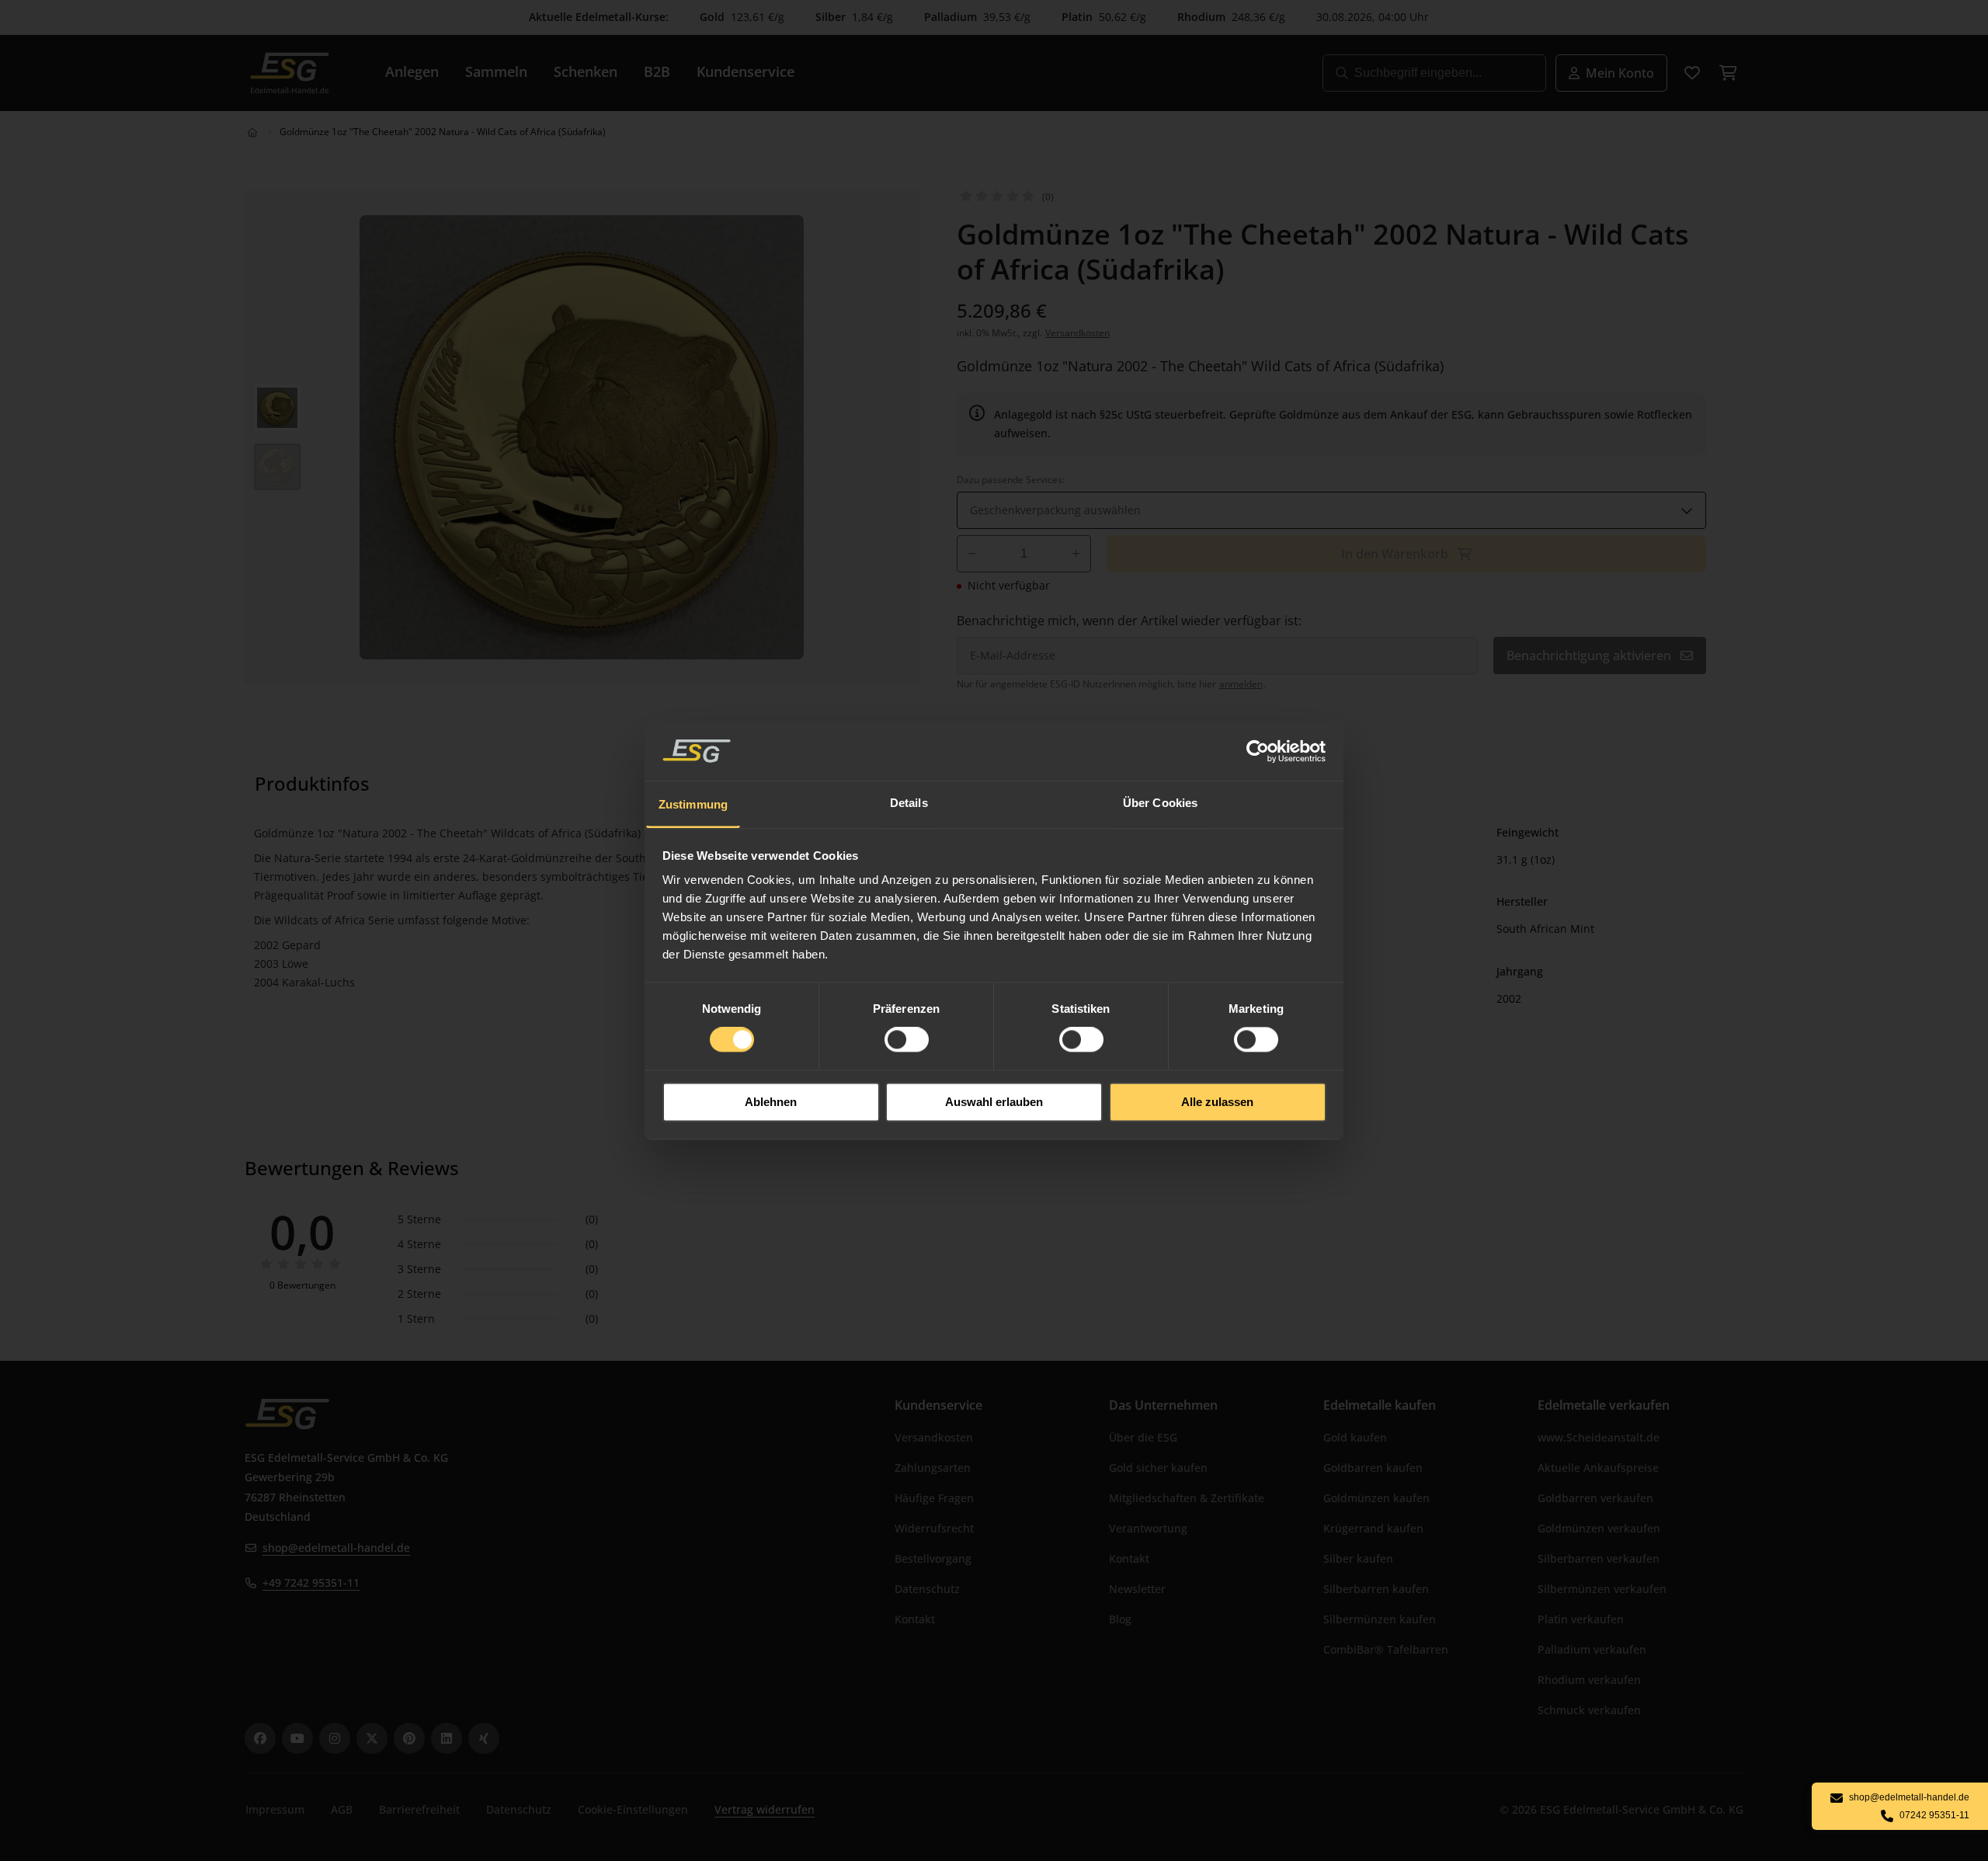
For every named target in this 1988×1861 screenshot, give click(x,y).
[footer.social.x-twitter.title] (372, 1738)
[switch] (907, 1040)
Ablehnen (771, 1102)
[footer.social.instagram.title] (335, 1738)
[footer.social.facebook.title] (260, 1738)
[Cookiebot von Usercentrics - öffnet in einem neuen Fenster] (1258, 751)
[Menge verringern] (972, 554)
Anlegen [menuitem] (412, 71)
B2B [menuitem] (657, 71)
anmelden (1241, 684)
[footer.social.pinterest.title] (409, 1738)
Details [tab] (909, 803)
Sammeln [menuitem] (496, 71)
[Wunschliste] (1692, 73)
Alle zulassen (1217, 1102)
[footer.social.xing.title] (484, 1738)
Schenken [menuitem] (586, 71)
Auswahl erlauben (994, 1102)
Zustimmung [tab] (693, 804)
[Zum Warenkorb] (1728, 73)
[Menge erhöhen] (1076, 554)
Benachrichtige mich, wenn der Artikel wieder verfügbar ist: (1129, 621)
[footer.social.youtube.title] (297, 1738)
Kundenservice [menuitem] (745, 71)
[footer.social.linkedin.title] (447, 1738)
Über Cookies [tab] (1160, 803)
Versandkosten (1077, 333)
